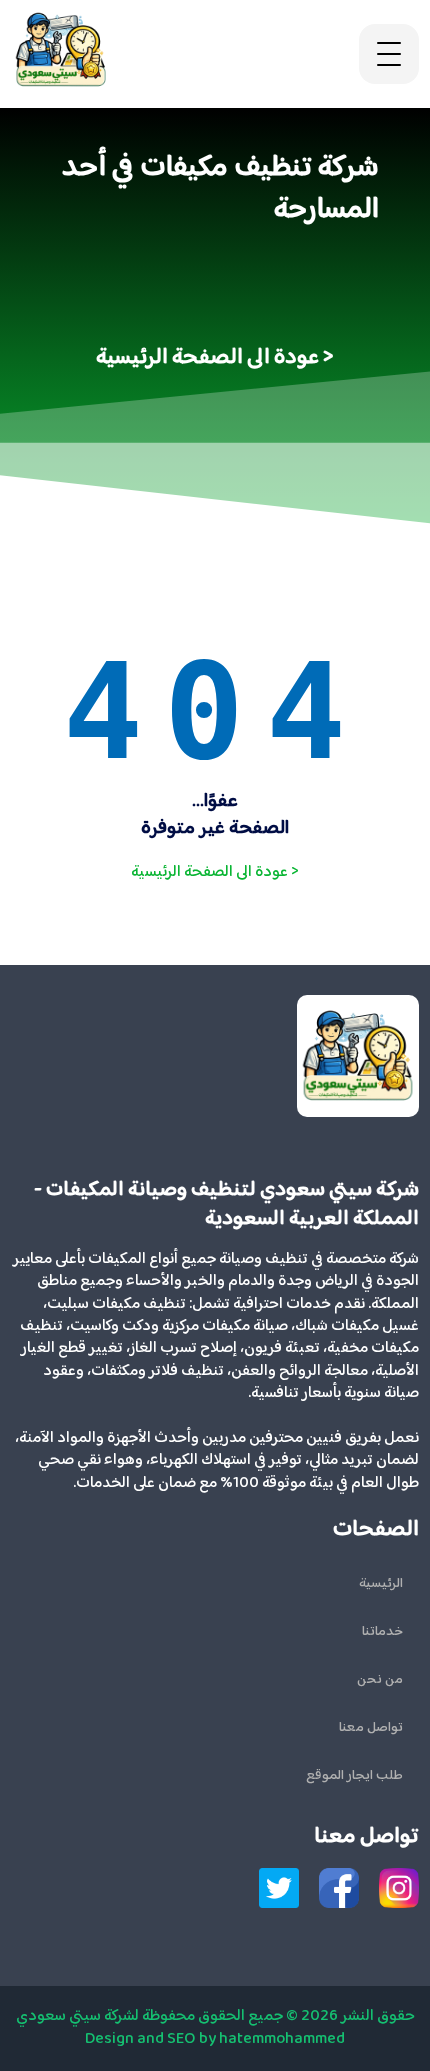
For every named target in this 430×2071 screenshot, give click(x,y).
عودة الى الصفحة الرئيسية (215, 872)
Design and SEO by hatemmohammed (215, 2039)
